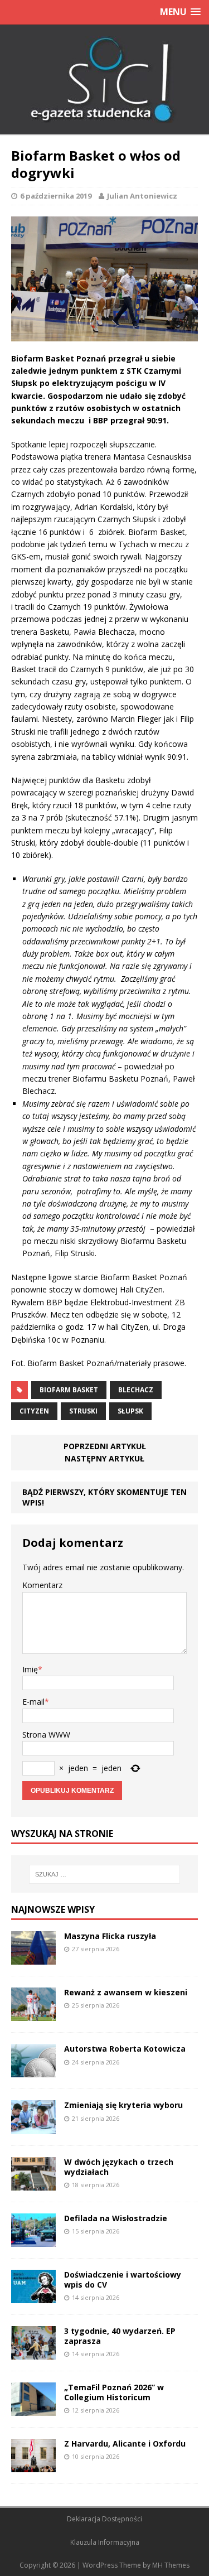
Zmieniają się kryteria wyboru (123, 2105)
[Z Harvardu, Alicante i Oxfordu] (33, 2466)
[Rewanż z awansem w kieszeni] (33, 2015)
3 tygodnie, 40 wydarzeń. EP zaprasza (120, 2336)
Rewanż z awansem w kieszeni (126, 1992)
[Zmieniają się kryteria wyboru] (33, 2127)
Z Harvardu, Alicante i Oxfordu (125, 2444)
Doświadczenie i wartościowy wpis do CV (123, 2280)
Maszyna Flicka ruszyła (110, 1936)
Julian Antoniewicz (142, 196)
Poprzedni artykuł (105, 1446)
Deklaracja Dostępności (104, 2519)
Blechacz (136, 1390)
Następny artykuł (104, 1458)
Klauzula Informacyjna (105, 2542)
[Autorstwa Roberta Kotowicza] (33, 2071)
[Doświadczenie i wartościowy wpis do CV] (33, 2296)
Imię (30, 1669)
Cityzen (34, 1411)
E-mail (33, 1702)
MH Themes (171, 2565)
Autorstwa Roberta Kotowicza (125, 2049)
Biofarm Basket (69, 1390)
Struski (83, 1411)
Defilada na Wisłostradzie (116, 2218)
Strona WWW (46, 1735)
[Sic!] (104, 80)
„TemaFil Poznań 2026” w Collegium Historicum (114, 2392)
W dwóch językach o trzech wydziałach (119, 2167)
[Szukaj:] (105, 1874)
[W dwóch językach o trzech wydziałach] (33, 2184)
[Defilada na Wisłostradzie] (33, 2240)
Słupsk (130, 1411)
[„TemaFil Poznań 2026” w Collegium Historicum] (33, 2409)
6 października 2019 (56, 196)
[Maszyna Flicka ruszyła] (33, 1958)
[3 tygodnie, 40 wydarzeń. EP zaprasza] (33, 2353)
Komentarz (42, 1585)
